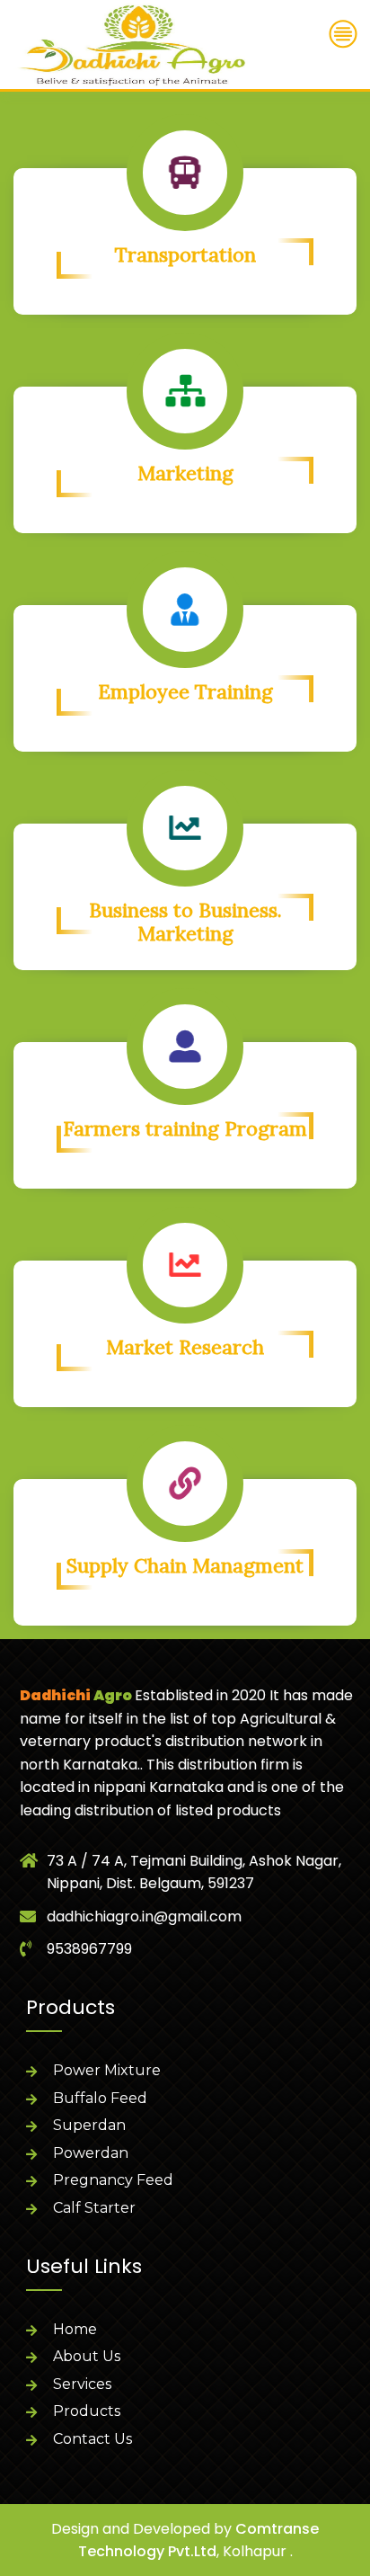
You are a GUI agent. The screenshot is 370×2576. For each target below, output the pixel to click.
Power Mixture (107, 2070)
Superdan (89, 2125)
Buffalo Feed (100, 2098)
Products (87, 2411)
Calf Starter (94, 2208)
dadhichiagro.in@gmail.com (144, 1916)
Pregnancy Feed (113, 2180)
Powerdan (91, 2153)
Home (75, 2329)
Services (82, 2384)
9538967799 (89, 1949)
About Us (87, 2356)
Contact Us (92, 2439)
